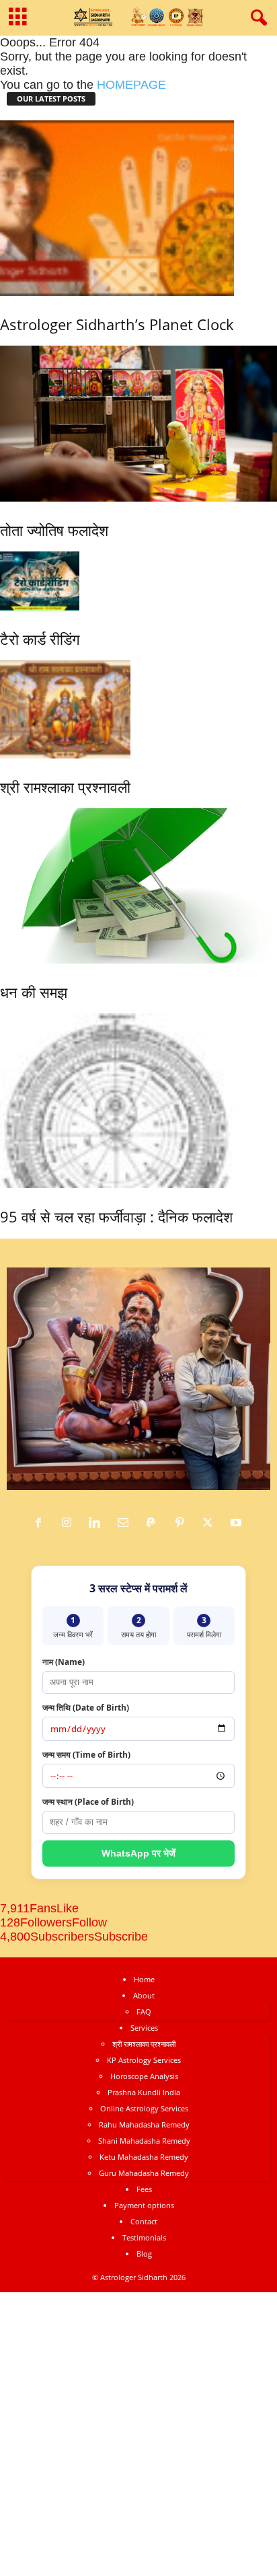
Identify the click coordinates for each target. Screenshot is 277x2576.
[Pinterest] (183, 1523)
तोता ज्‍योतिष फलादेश (54, 530)
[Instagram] (70, 1523)
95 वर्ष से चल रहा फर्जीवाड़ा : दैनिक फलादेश (116, 1216)
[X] (211, 1523)
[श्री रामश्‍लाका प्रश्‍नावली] (65, 709)
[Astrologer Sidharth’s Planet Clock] (117, 208)
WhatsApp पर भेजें (138, 1853)
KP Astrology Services (144, 2060)
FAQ (144, 2012)
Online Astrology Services (144, 2108)
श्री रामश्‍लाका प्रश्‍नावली (65, 787)
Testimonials (144, 2237)
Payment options (144, 2205)
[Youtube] (238, 1523)
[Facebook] (42, 1523)
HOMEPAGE (131, 85)
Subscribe (121, 1937)
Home (144, 1979)
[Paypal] (155, 1523)
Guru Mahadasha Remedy (144, 2173)
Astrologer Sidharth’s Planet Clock (117, 324)
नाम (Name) (64, 1662)
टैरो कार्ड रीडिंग (40, 639)
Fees (144, 2189)
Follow (89, 1922)
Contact (144, 2221)
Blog (144, 2254)
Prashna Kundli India (144, 2092)
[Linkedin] (98, 1523)
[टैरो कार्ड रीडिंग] (40, 581)
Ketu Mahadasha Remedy (144, 2157)
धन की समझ (34, 992)
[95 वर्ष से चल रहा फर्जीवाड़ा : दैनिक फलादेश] (116, 1101)
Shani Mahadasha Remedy (144, 2141)
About (144, 1995)
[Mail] (126, 1523)
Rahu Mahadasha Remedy (144, 2124)
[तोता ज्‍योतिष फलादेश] (138, 424)
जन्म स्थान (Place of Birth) (88, 1802)
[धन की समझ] (138, 886)
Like (68, 1908)
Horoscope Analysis (144, 2076)
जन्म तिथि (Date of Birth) (86, 1708)
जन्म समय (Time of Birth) (86, 1755)
